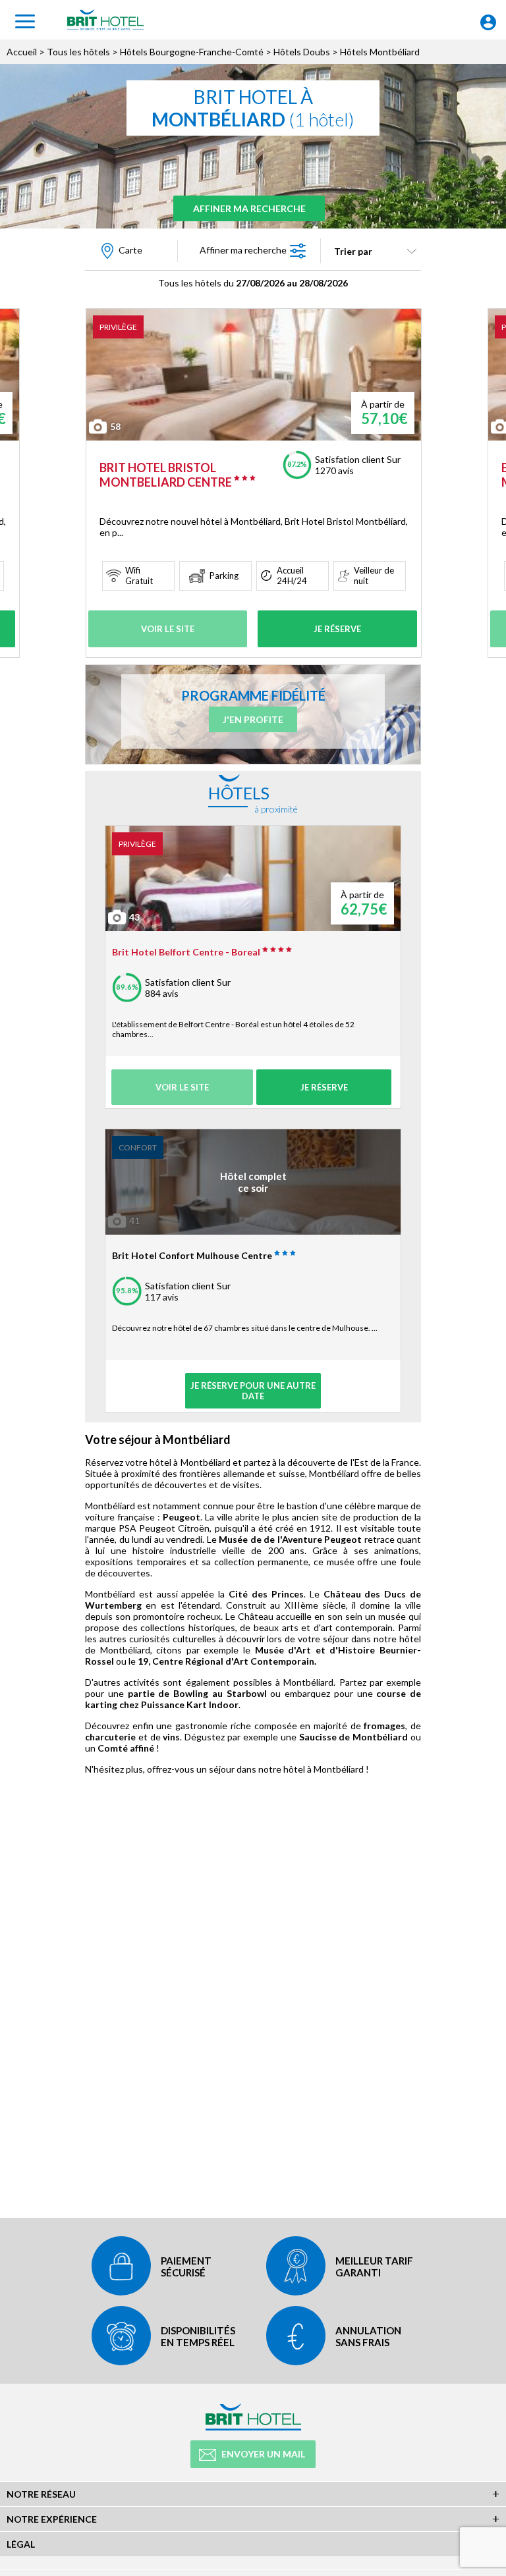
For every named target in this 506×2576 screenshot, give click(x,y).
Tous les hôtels (78, 52)
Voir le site (168, 629)
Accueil (22, 52)
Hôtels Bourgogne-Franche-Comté (192, 52)
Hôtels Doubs (302, 52)
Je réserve (337, 629)
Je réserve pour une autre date (253, 1391)
